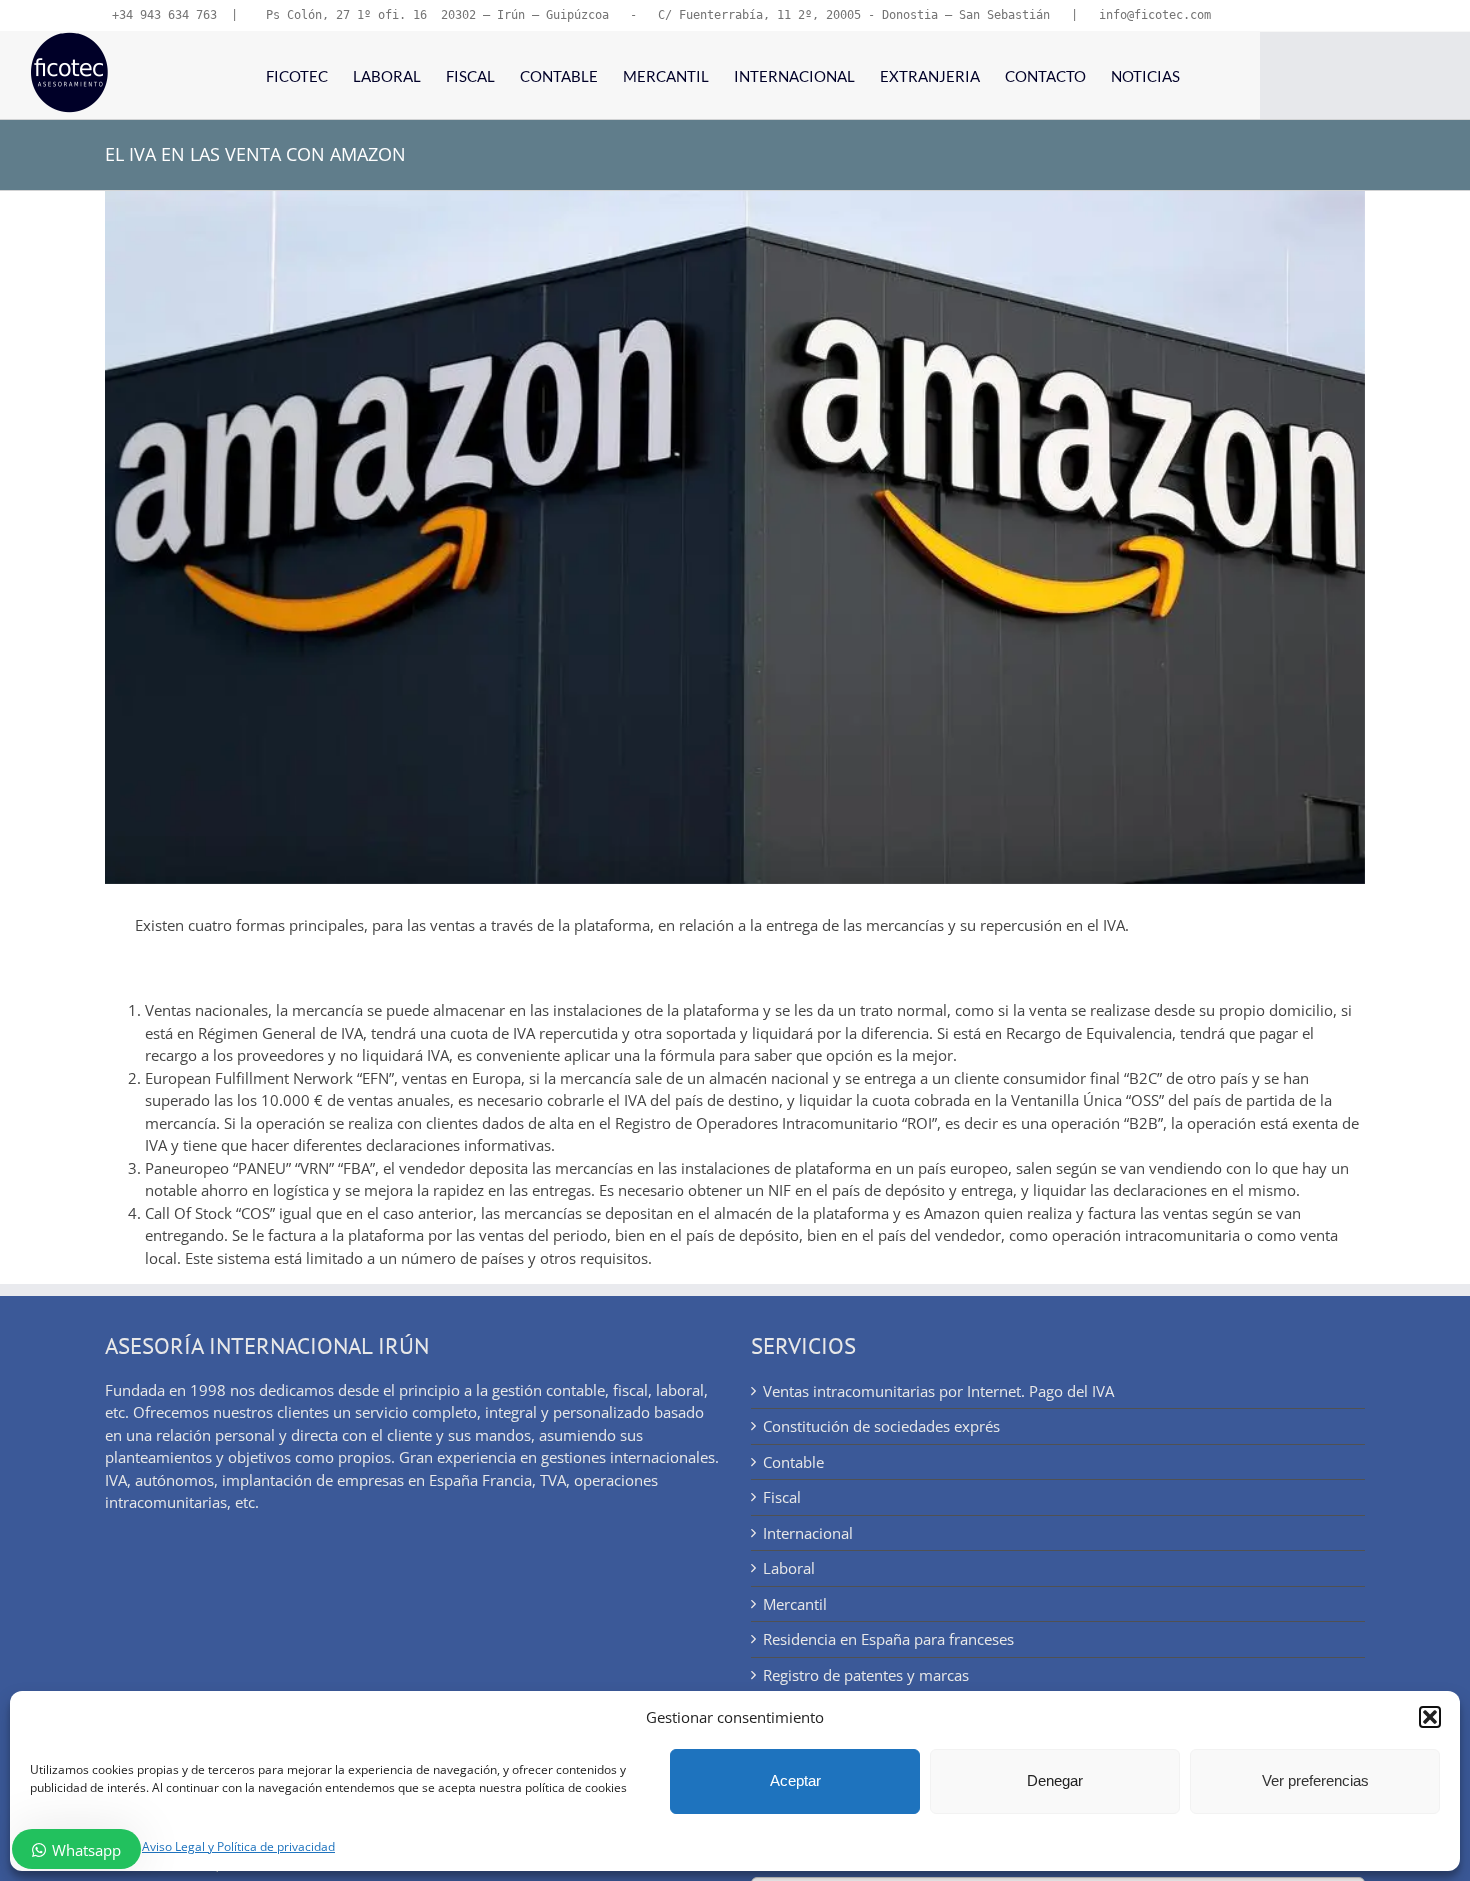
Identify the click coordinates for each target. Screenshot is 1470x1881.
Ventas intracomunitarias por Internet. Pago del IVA (938, 1391)
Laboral (789, 1568)
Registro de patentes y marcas (866, 1675)
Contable (793, 1462)
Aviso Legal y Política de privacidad (238, 1846)
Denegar (1055, 1780)
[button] (1430, 1717)
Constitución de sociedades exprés (881, 1426)
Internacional (808, 1533)
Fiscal (782, 1497)
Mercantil (795, 1604)
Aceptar (795, 1780)
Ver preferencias (1315, 1780)
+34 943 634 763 (164, 15)
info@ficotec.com (1155, 15)
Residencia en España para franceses (888, 1639)
